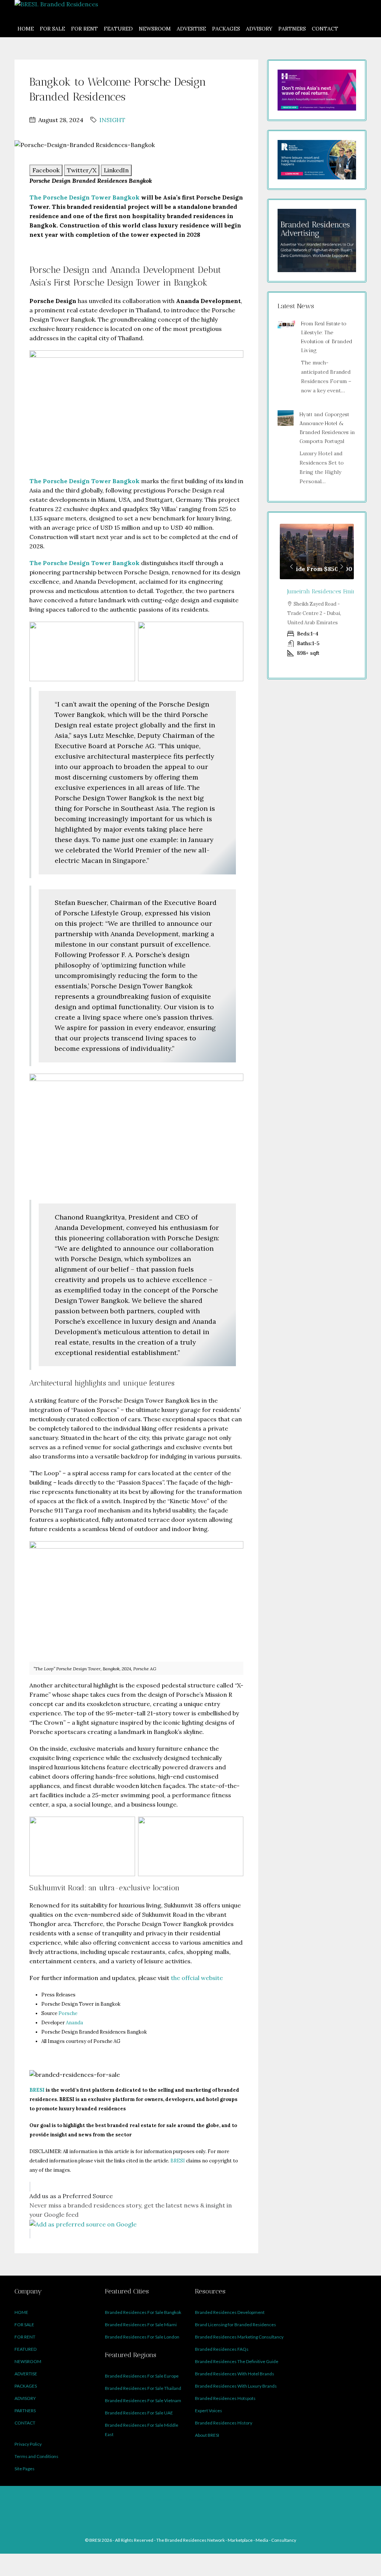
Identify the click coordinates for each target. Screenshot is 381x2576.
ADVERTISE (191, 29)
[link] (286, 324)
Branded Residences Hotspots (225, 2398)
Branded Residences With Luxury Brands (236, 2386)
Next (342, 567)
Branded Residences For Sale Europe (142, 2376)
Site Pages (25, 2469)
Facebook (162, 2500)
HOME (26, 29)
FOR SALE (52, 29)
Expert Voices (209, 2411)
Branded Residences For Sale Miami (141, 2325)
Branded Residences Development (230, 2312)
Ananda (74, 2023)
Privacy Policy (28, 2444)
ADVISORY (259, 29)
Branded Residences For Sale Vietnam (143, 2400)
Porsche (67, 2013)
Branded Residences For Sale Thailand (143, 2388)
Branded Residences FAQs (222, 2349)
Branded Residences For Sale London (142, 2337)
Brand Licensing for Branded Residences (236, 2325)
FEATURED (118, 29)
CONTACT (325, 29)
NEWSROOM (155, 29)
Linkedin (195, 2500)
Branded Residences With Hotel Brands (235, 2374)
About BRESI (207, 2435)
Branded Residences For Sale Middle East (142, 2430)
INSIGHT (112, 120)
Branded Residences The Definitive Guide (237, 2361)
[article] (317, 595)
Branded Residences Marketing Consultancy (239, 2337)
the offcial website (196, 1978)
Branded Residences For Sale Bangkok (143, 2312)
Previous (292, 567)
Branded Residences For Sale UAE (139, 2413)
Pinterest (227, 2500)
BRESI (178, 2161)
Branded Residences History (224, 2423)
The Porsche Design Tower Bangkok (84, 197)
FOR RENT (84, 29)
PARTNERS (292, 29)
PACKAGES (226, 29)
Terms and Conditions (36, 2456)
